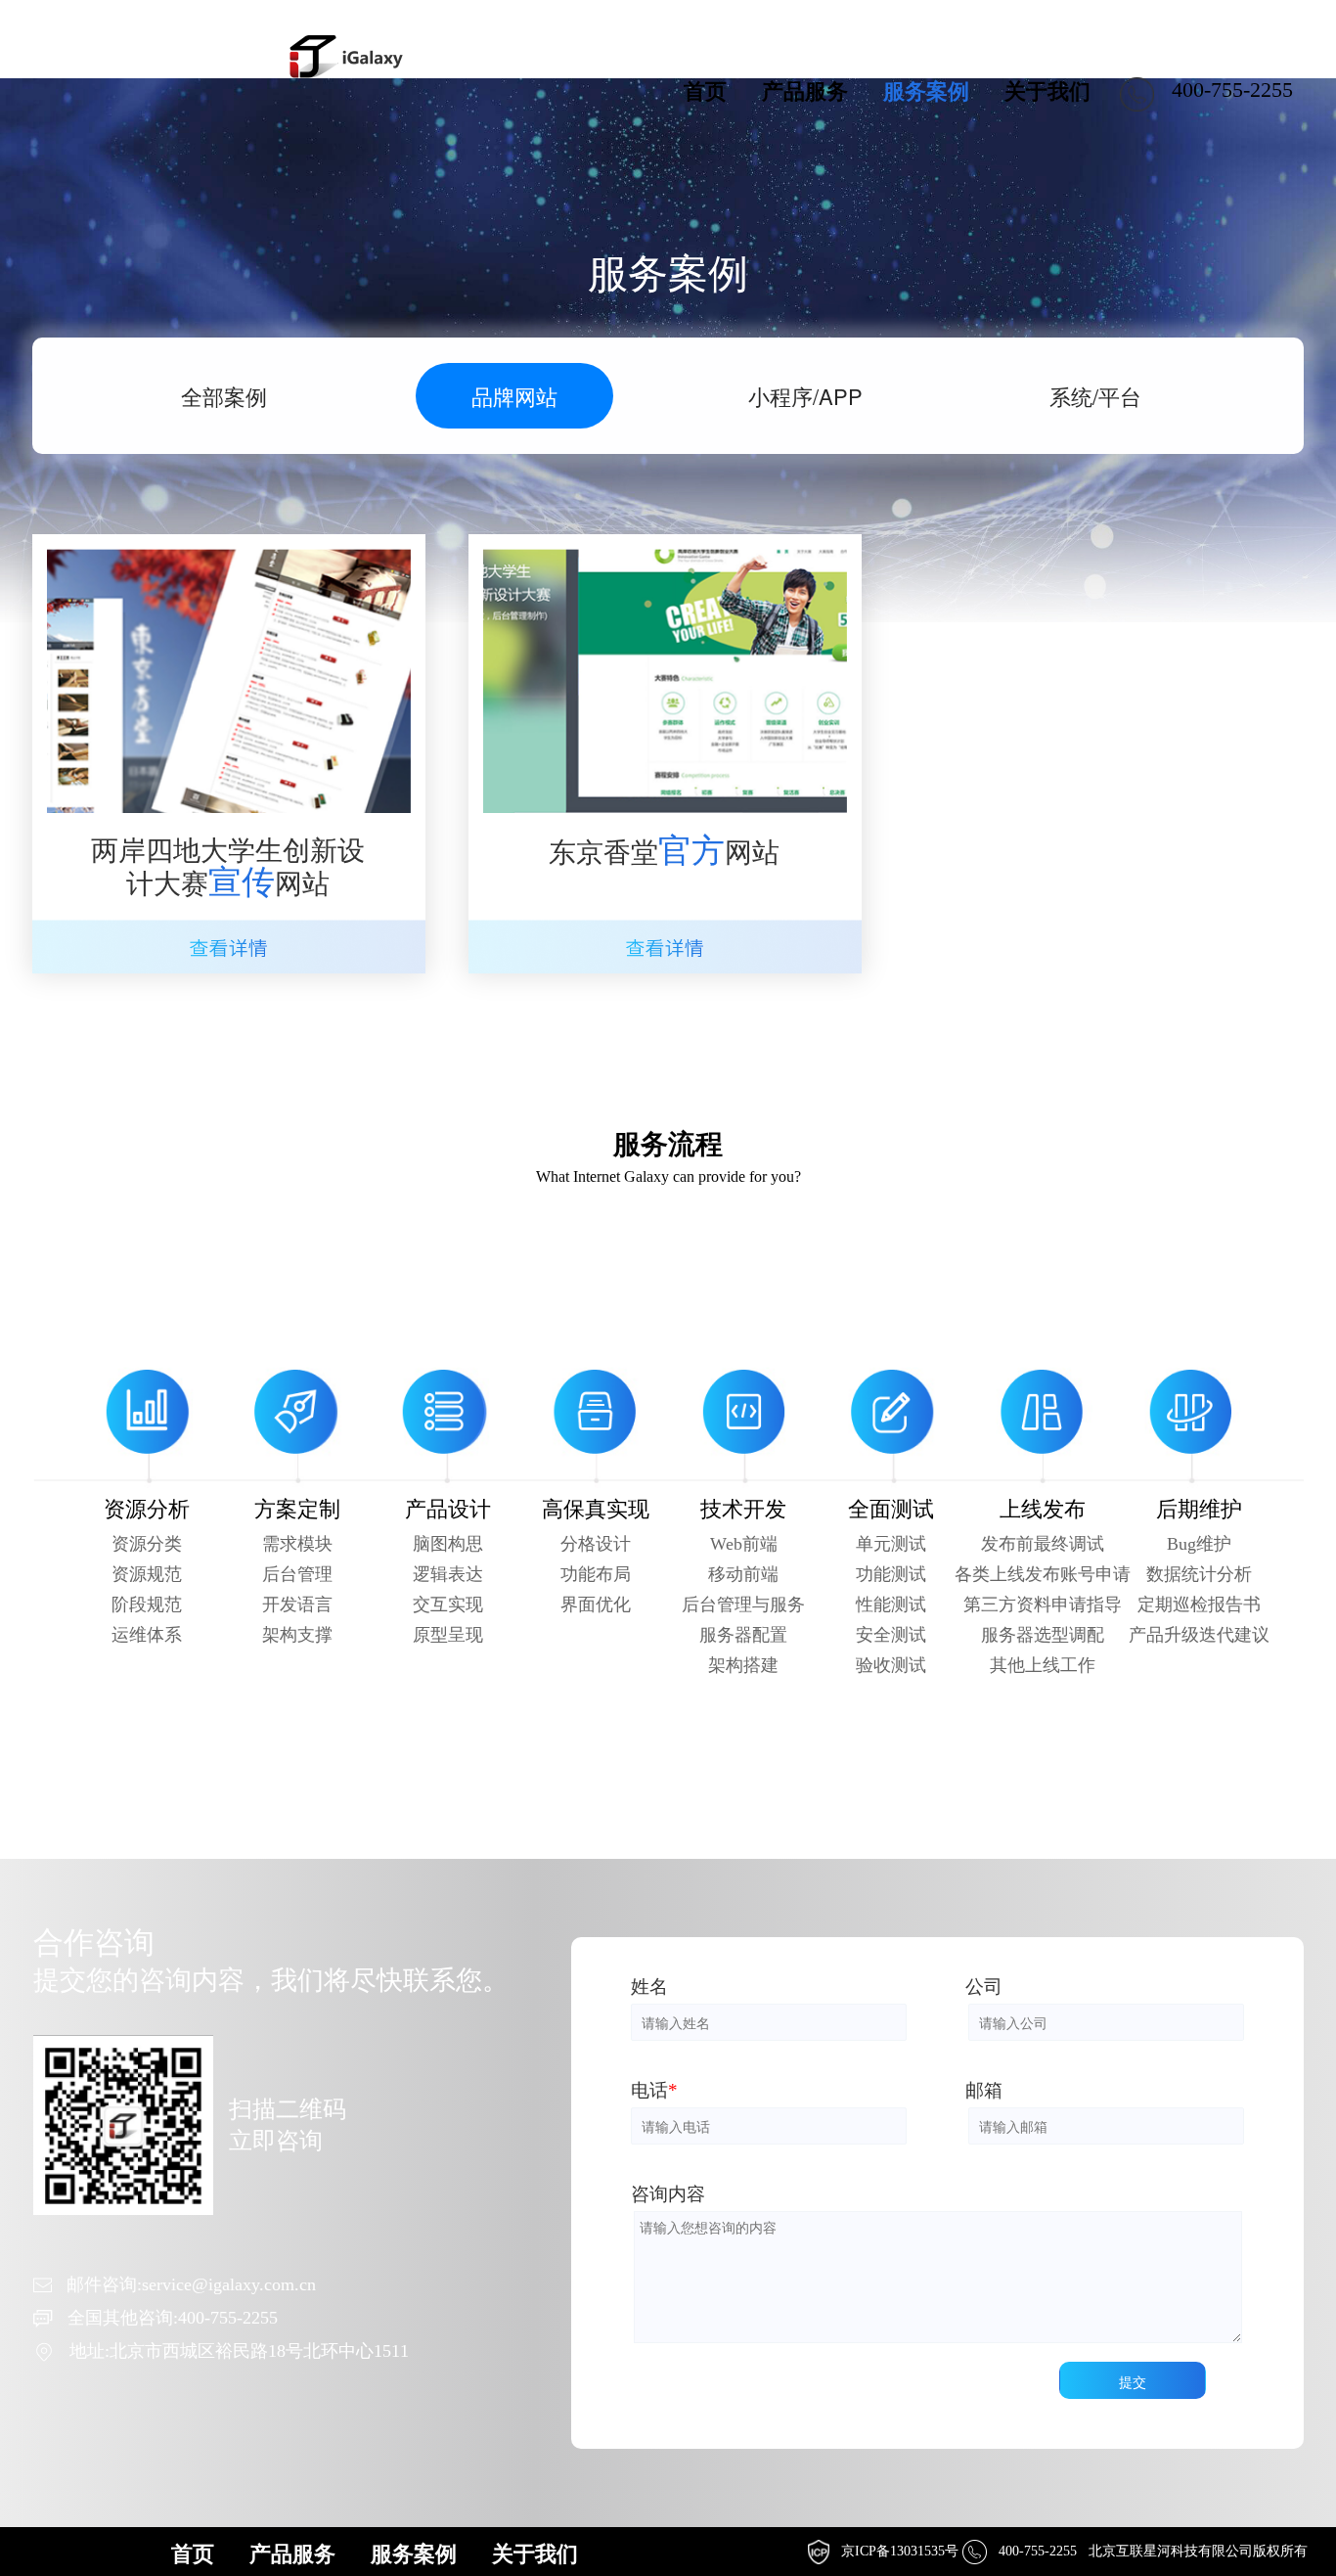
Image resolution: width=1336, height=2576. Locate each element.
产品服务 (805, 91)
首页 (705, 91)
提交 (1133, 2381)
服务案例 (926, 91)
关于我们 (1047, 91)
